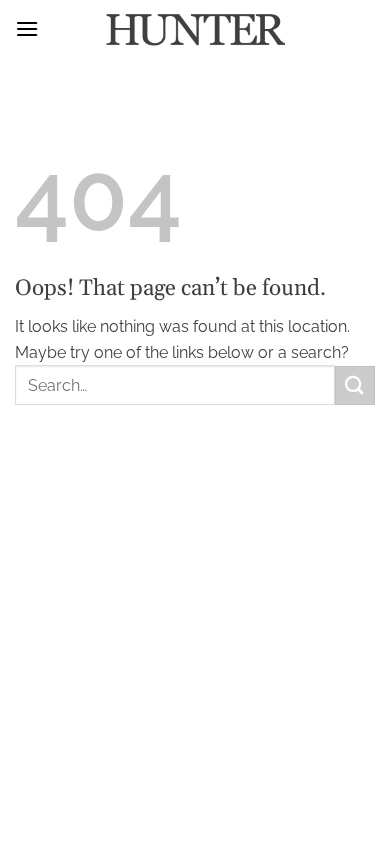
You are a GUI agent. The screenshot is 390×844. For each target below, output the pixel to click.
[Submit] (355, 385)
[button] (27, 28)
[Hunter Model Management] (195, 30)
